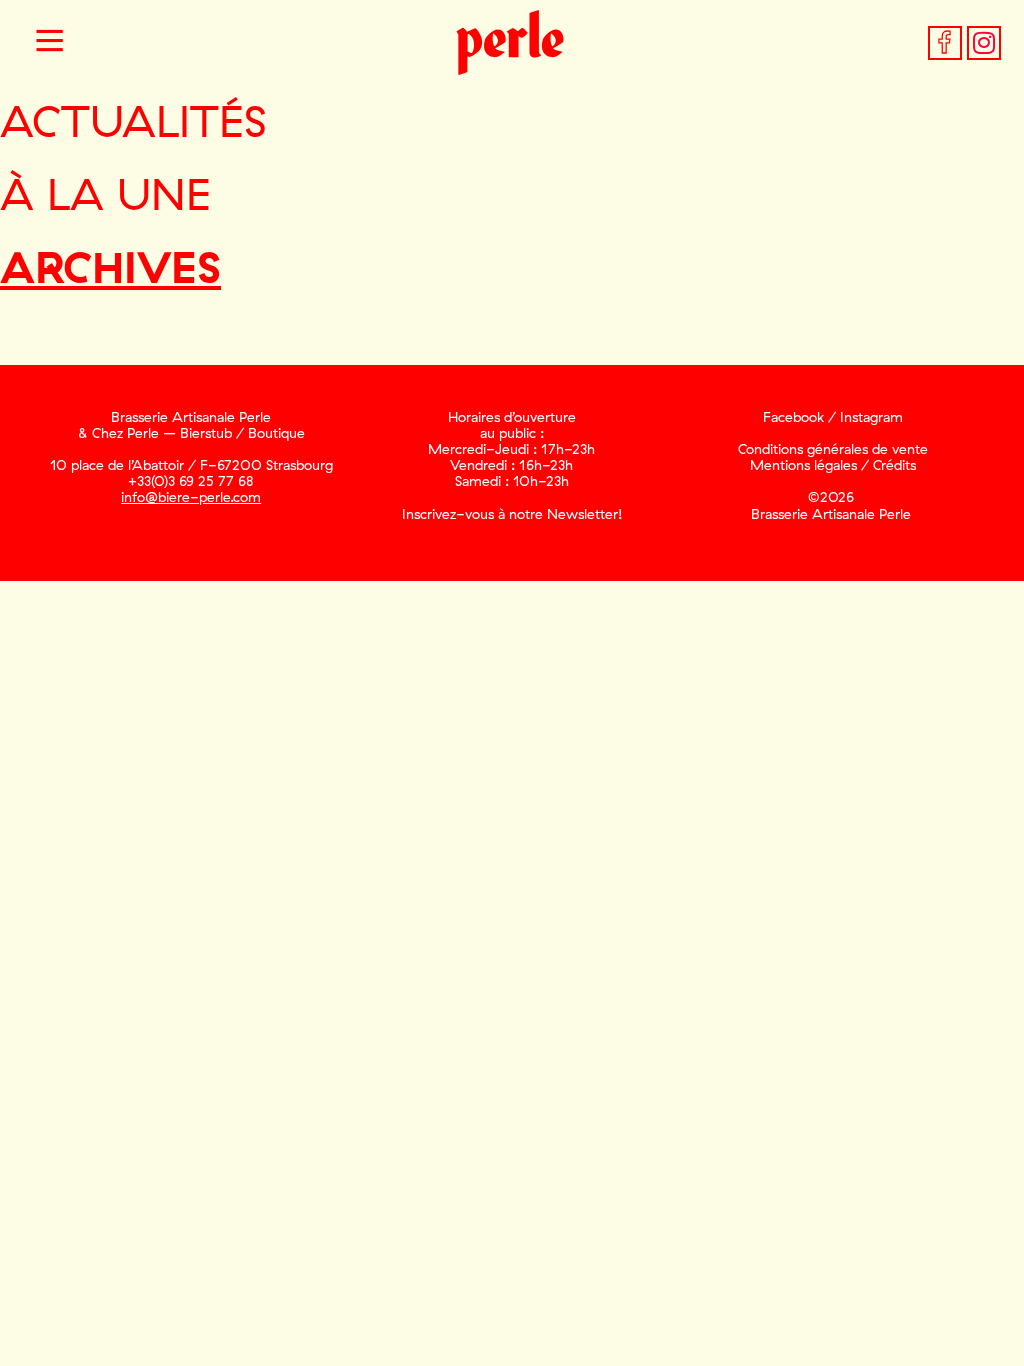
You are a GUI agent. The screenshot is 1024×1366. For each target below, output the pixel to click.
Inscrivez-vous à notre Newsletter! (512, 514)
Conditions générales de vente (833, 449)
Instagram (871, 417)
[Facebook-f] (945, 43)
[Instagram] (984, 43)
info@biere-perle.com (191, 497)
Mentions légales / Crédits (833, 465)
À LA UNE (105, 193)
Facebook (793, 417)
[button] (50, 43)
